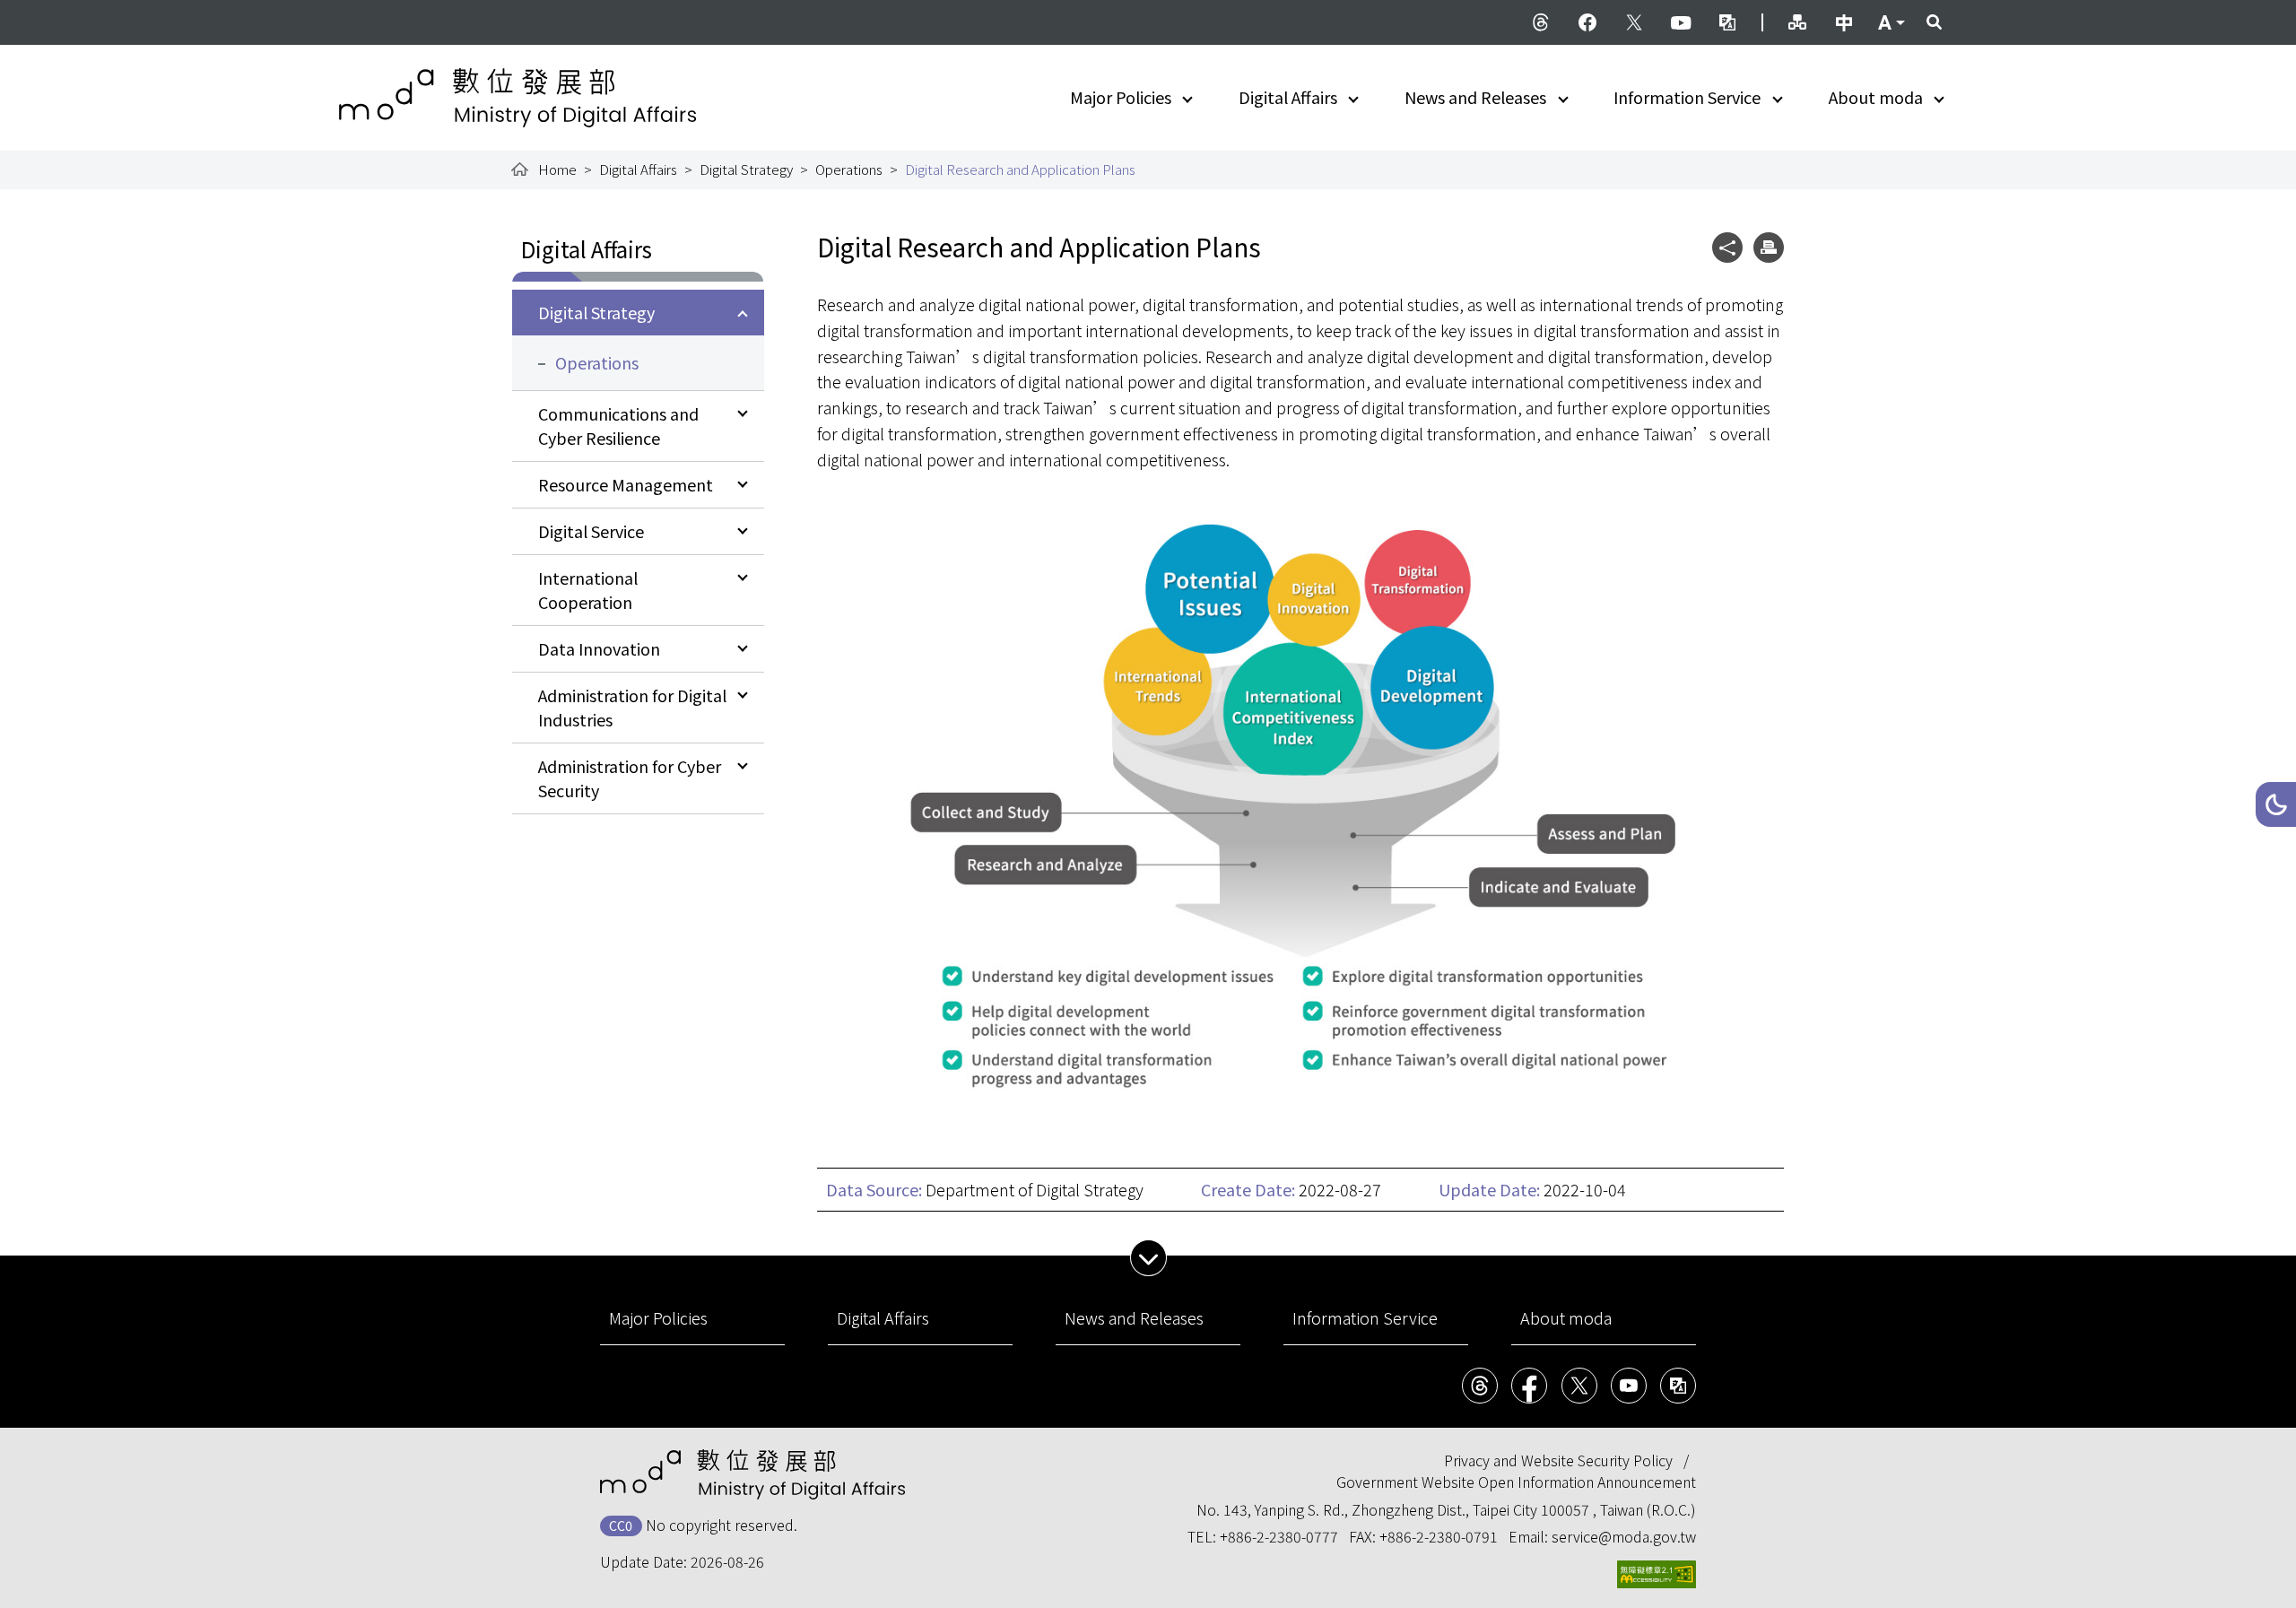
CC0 (621, 1525)
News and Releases (1475, 97)
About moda (1876, 97)
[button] (2276, 804)
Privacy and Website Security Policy (1558, 1460)
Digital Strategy (746, 169)
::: (352, 11)
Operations (849, 169)
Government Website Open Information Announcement (1516, 1482)
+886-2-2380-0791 (1439, 1536)
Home (557, 169)
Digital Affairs (1288, 97)
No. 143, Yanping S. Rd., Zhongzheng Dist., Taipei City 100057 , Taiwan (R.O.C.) (1446, 1509)
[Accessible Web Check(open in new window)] (1657, 1574)
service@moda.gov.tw (1624, 1536)
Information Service (1687, 97)
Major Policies (1121, 97)
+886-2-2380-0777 (1279, 1536)
